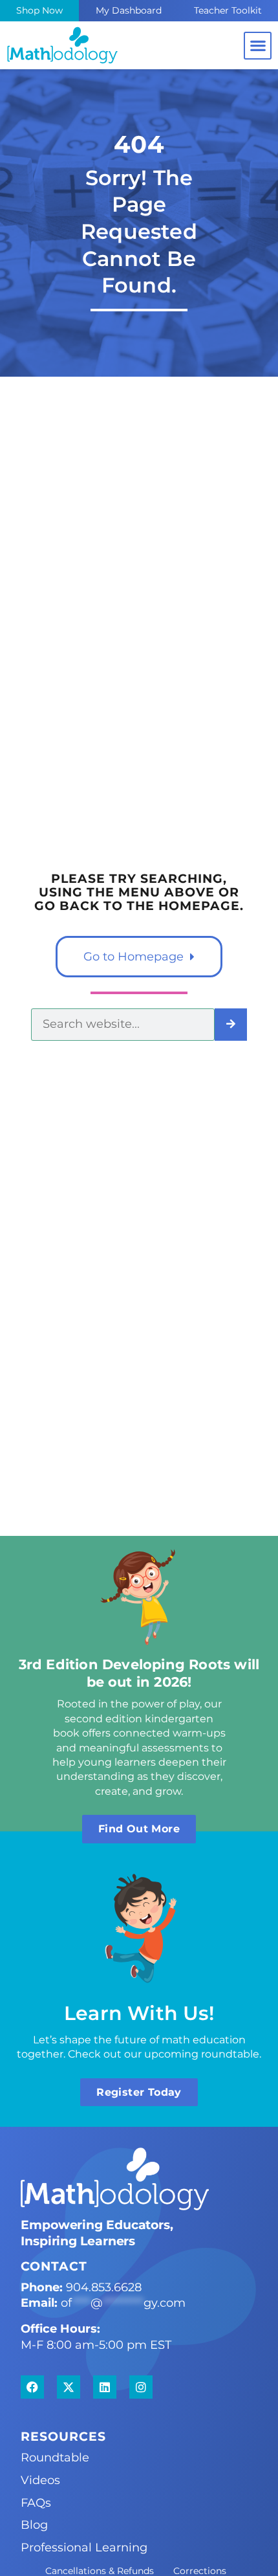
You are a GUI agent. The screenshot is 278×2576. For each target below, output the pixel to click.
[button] (258, 46)
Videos (40, 2480)
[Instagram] (141, 2387)
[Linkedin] (105, 2387)
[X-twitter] (69, 2387)
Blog (34, 2525)
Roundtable (55, 2457)
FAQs (36, 2503)
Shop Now (39, 10)
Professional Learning (84, 2547)
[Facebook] (32, 2387)
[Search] (231, 1025)
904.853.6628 (104, 2287)
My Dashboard (129, 10)
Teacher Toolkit (228, 10)
